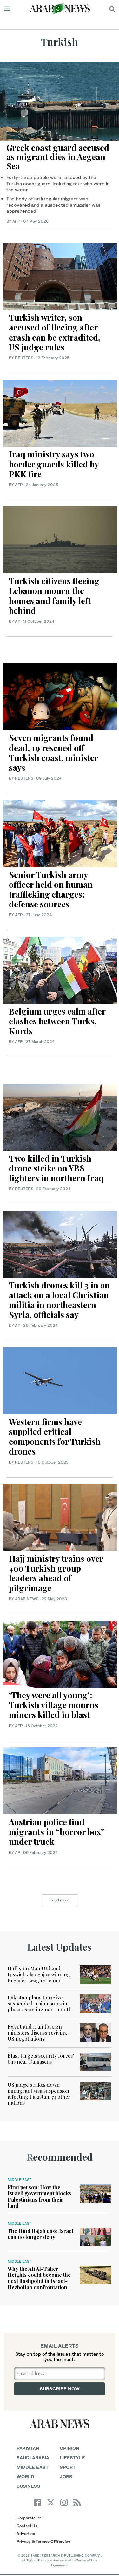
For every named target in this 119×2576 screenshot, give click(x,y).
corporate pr (29, 2518)
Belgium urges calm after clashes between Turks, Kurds (57, 1021)
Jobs (66, 2477)
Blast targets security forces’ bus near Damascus (41, 2059)
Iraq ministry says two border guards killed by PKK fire (54, 464)
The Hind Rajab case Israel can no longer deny (40, 2234)
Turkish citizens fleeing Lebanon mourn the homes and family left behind (54, 596)
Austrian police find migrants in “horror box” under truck (57, 1832)
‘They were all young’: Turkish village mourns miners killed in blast (54, 1705)
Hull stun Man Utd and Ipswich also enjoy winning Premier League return (39, 1974)
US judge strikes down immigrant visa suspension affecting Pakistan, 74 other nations (39, 2094)
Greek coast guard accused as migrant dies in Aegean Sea (58, 157)
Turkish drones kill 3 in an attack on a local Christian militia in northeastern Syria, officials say (59, 1300)
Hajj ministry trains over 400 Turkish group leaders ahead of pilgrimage (56, 1573)
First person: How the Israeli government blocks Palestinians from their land (40, 2196)
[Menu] (7, 9)
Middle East (20, 2180)
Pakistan (28, 2448)
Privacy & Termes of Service (43, 2541)
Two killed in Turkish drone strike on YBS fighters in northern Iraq (56, 1168)
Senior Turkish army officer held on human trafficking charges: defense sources (51, 890)
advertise (26, 2533)
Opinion (69, 2448)
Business (28, 2486)
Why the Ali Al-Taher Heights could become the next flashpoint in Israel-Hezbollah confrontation (39, 2278)
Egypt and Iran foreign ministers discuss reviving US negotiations (37, 2032)
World (25, 2477)
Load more (60, 1900)
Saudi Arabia (33, 2458)
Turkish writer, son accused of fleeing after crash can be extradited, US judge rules (55, 332)
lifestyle (72, 2458)
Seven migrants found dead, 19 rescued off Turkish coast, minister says (53, 753)
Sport (68, 2467)
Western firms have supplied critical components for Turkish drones (55, 1437)
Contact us (27, 2526)
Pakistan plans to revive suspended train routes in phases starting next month (40, 2003)
